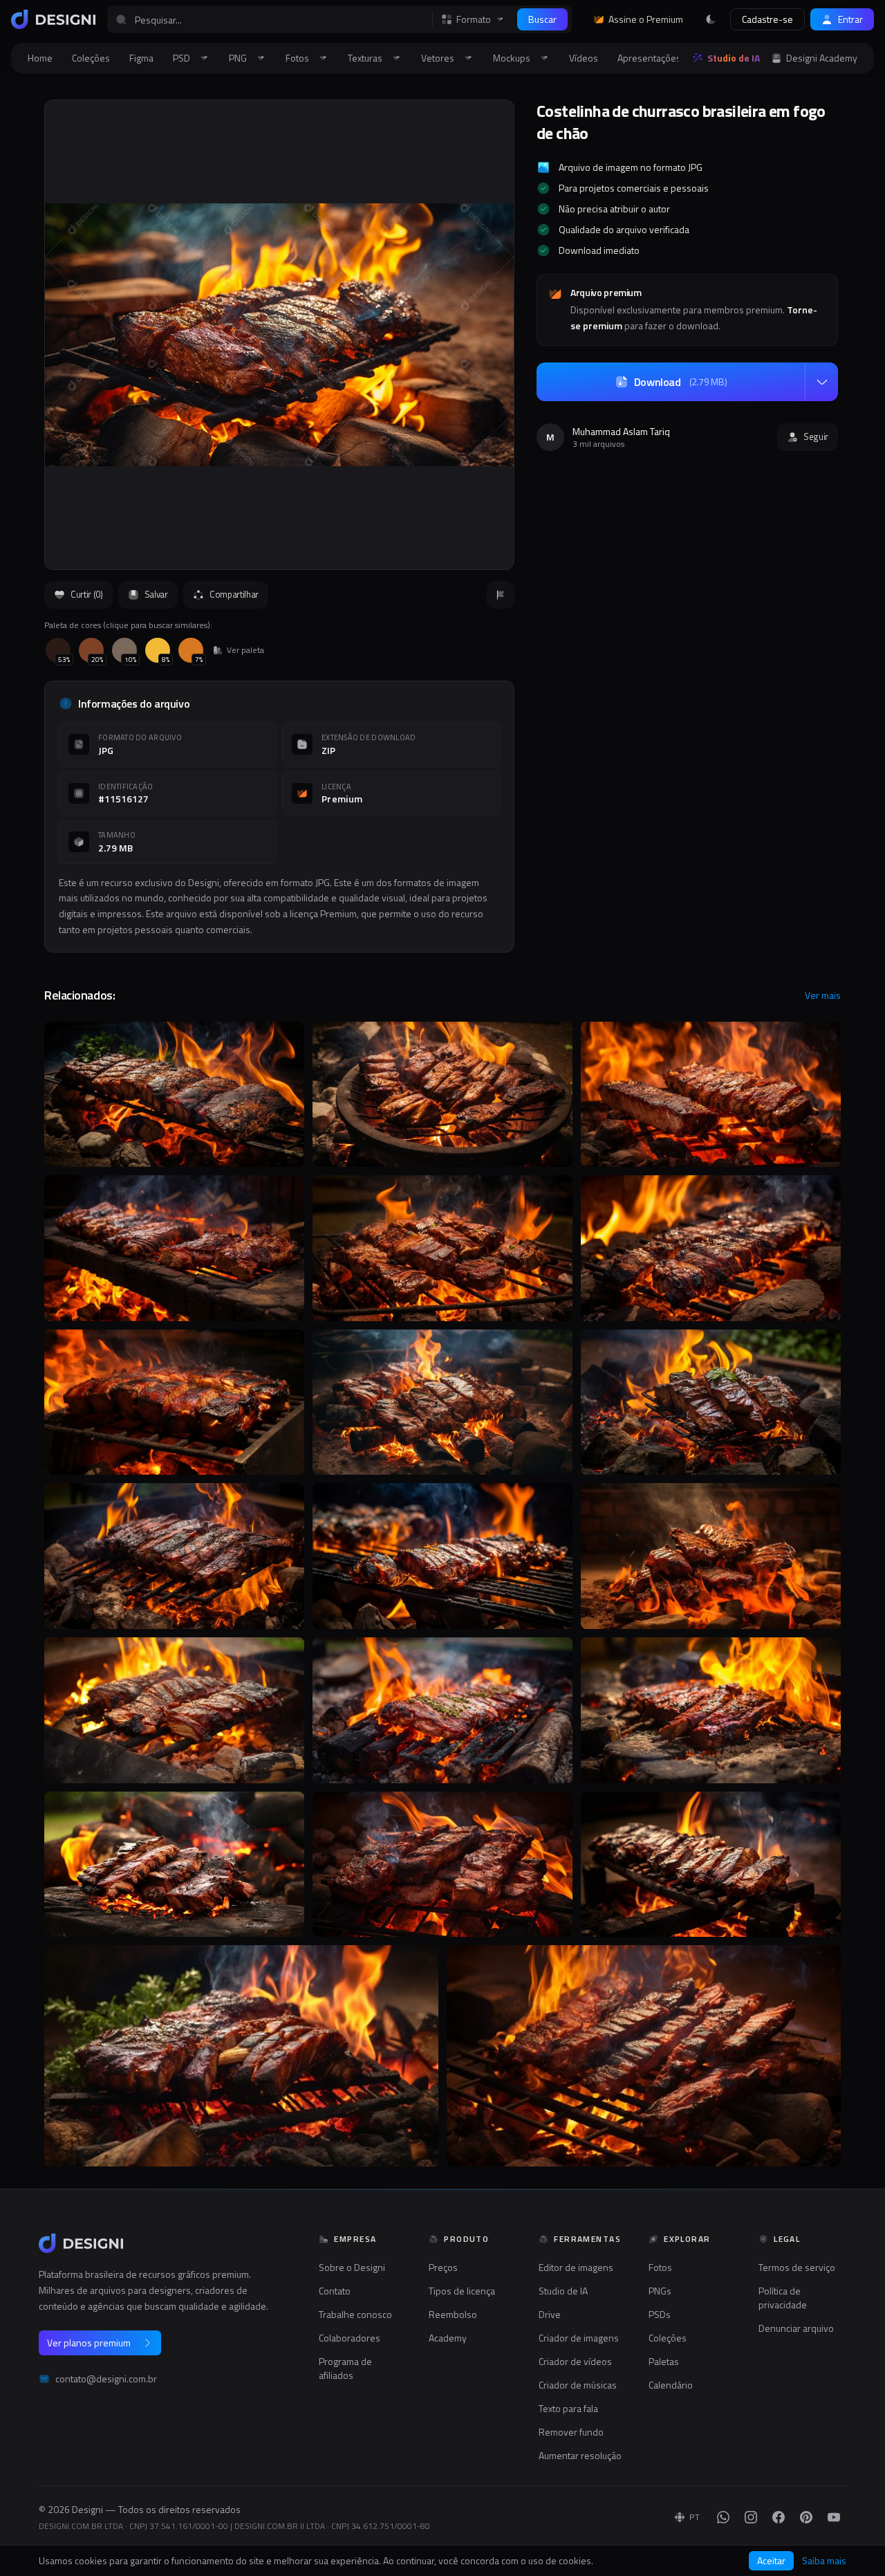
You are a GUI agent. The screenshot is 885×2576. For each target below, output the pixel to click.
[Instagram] (751, 2517)
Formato (474, 19)
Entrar (850, 19)
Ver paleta (245, 650)
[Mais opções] (821, 382)
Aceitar (771, 2560)
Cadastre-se (767, 19)
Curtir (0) (87, 594)
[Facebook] (779, 2517)
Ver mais (823, 995)
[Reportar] (501, 595)
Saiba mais (824, 2561)
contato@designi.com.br (106, 2379)
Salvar (156, 594)
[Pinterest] (806, 2517)
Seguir (816, 436)
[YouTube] (834, 2517)
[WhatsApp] (723, 2517)
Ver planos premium (89, 2343)
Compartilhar (234, 594)
